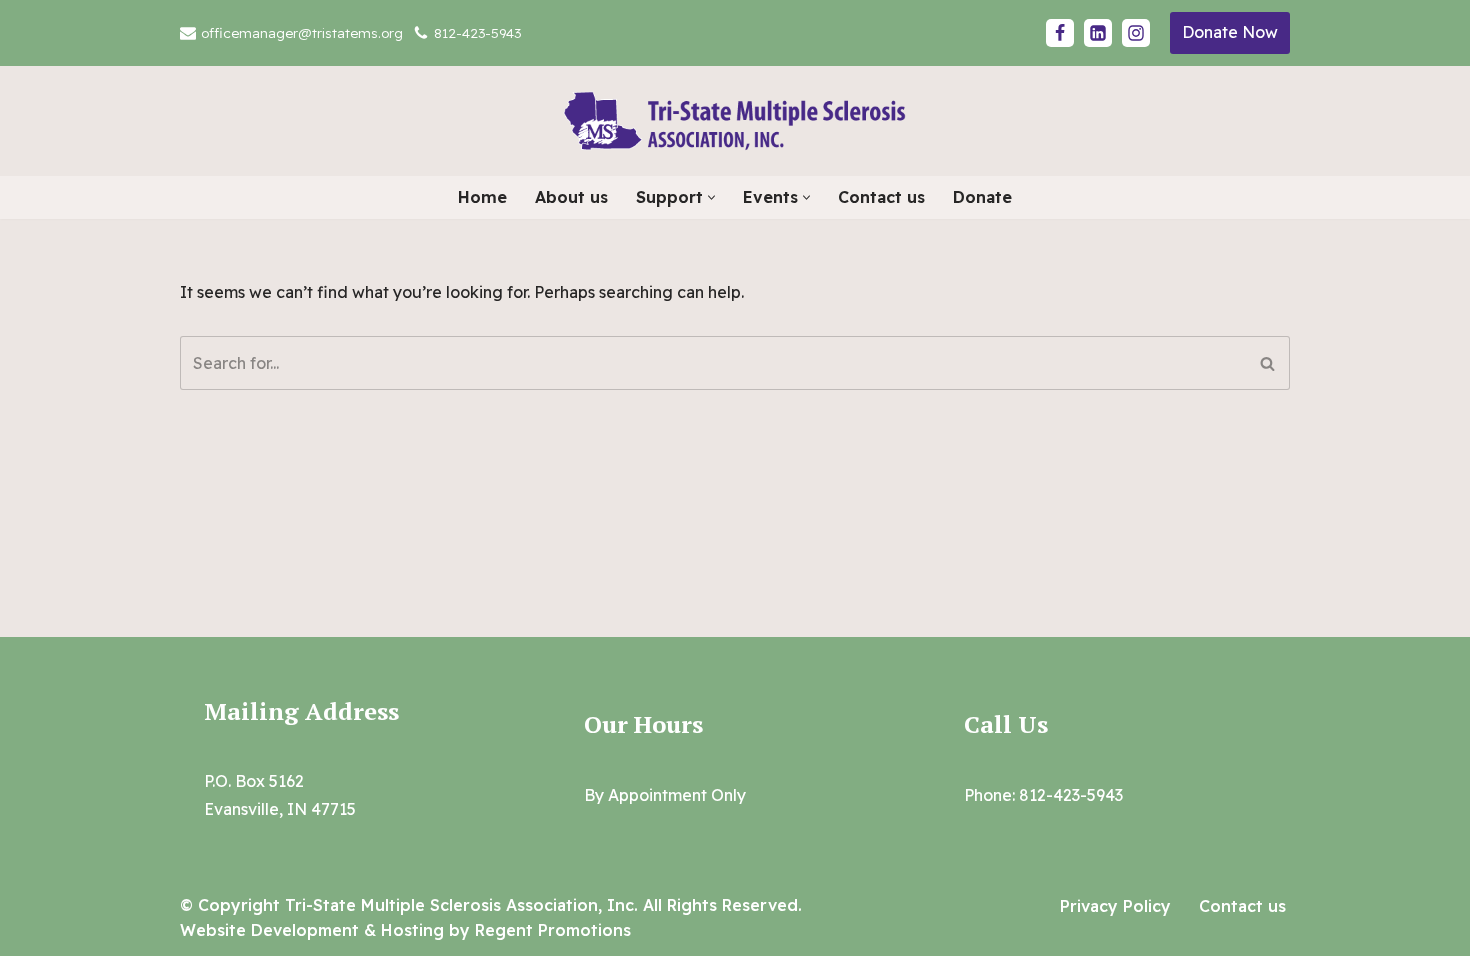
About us (571, 197)
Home (482, 197)
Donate (982, 197)
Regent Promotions (553, 930)
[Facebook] (1060, 33)
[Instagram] (1136, 33)
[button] (711, 197)
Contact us (881, 197)
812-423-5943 (477, 32)
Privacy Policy (1115, 906)
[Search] (1267, 363)
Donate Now (1230, 32)
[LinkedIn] (1098, 33)
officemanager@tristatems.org (302, 32)
